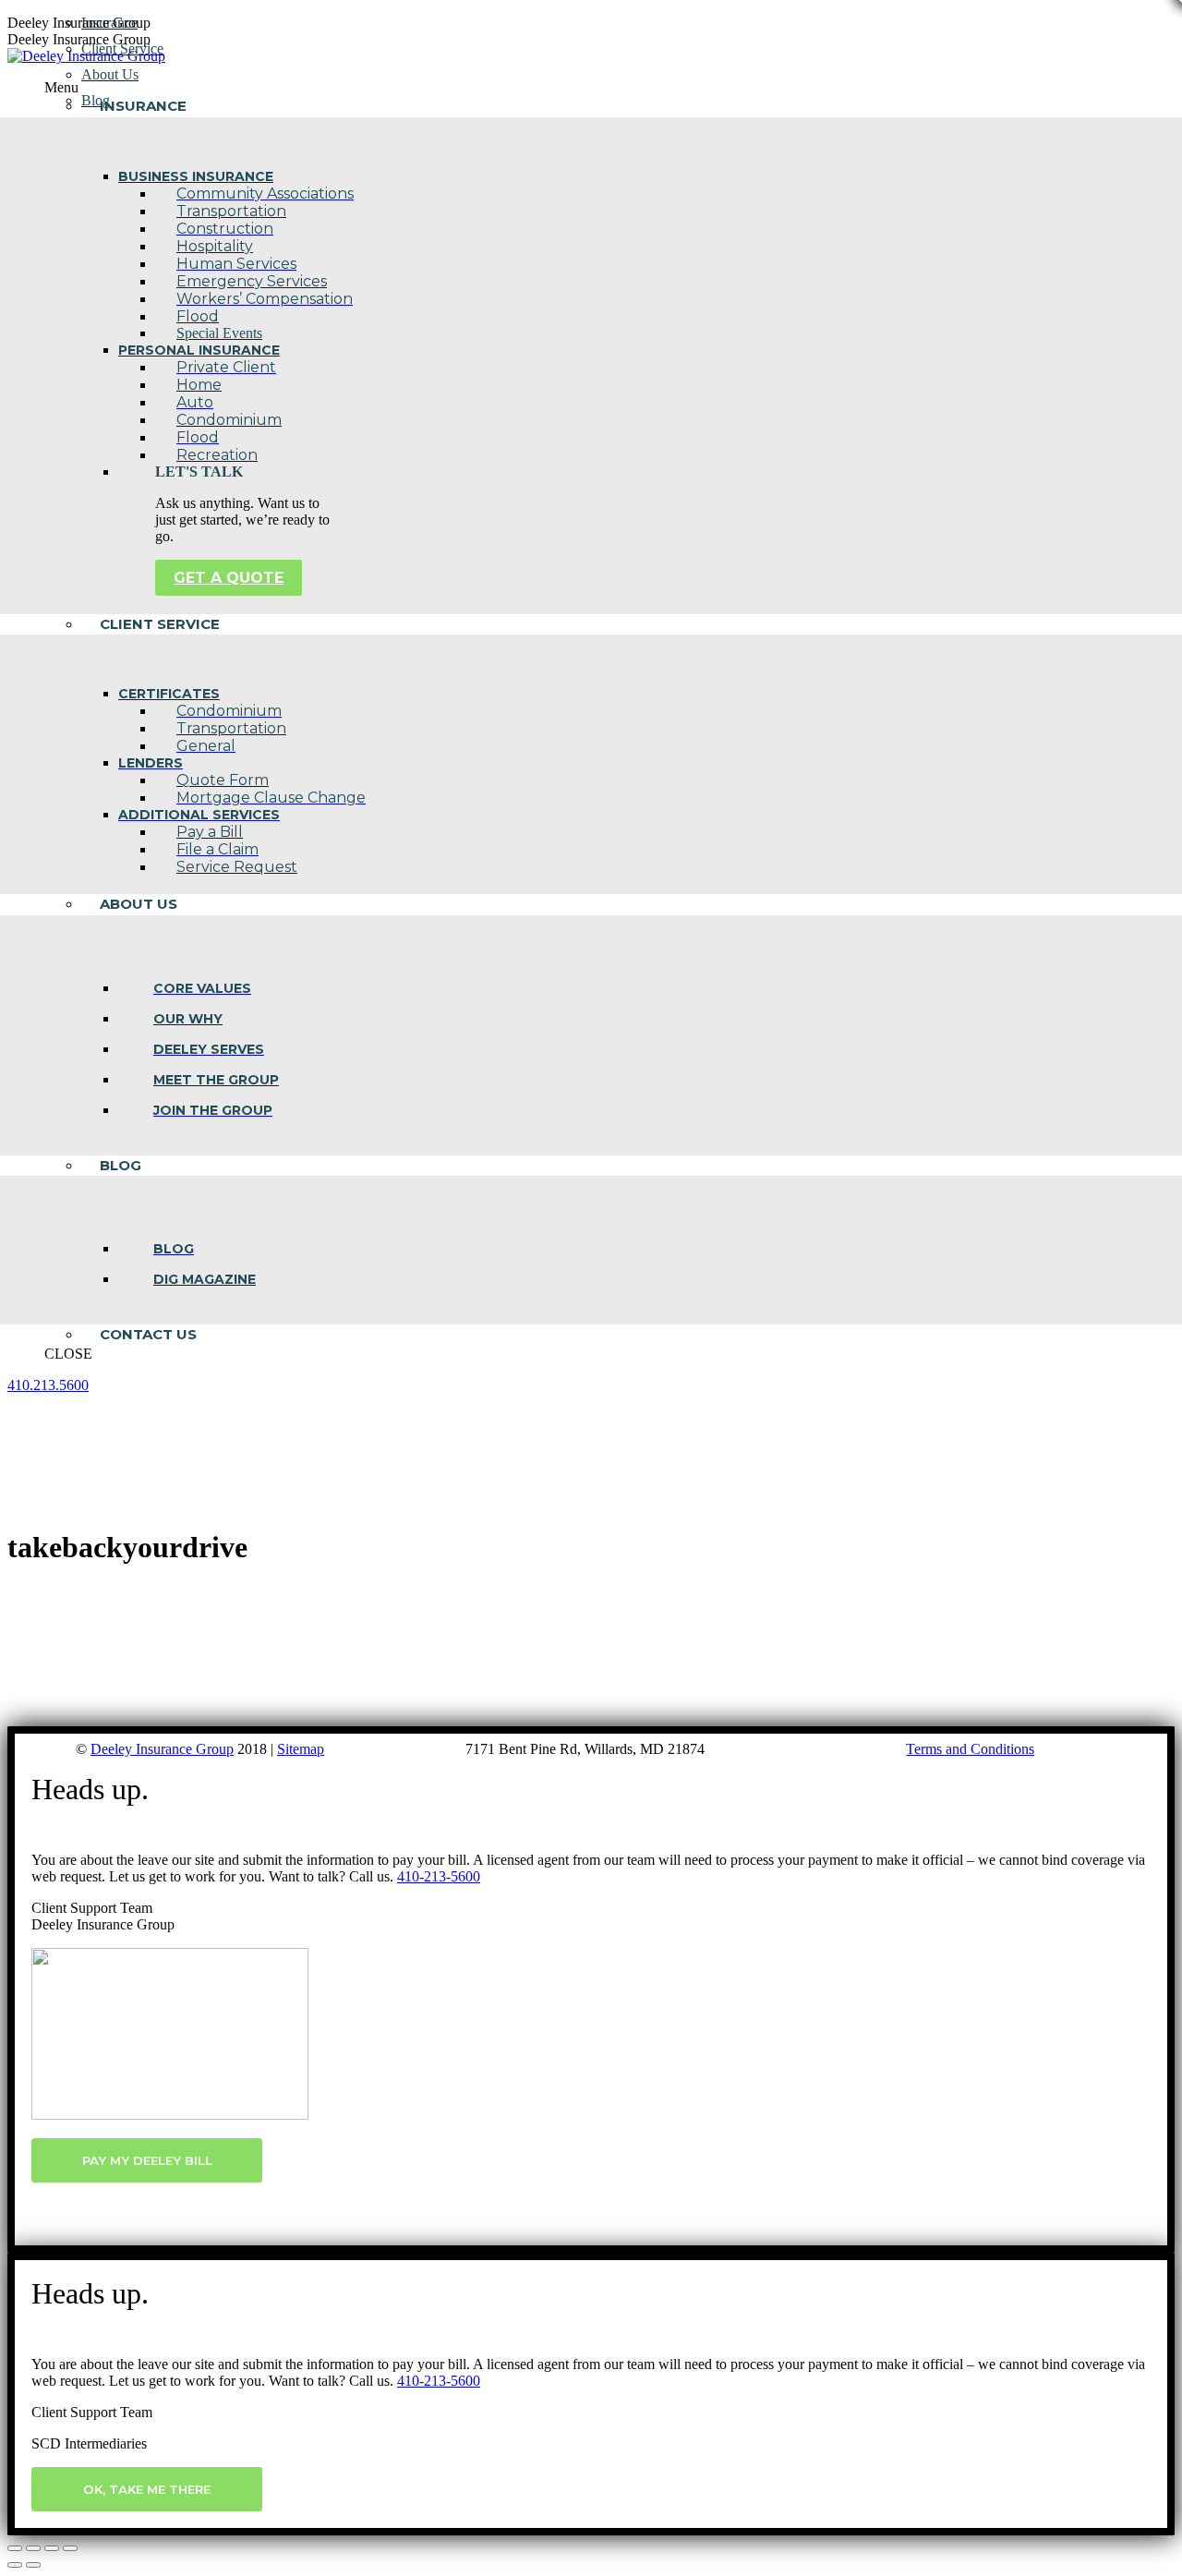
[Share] (33, 2548)
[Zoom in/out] (70, 2548)
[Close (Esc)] (15, 2548)
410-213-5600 (439, 1876)
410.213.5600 (48, 1385)
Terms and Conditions (970, 1749)
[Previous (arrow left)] (15, 2565)
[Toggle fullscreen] (52, 2548)
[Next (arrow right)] (33, 2565)
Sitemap (301, 1749)
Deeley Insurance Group (162, 1749)
